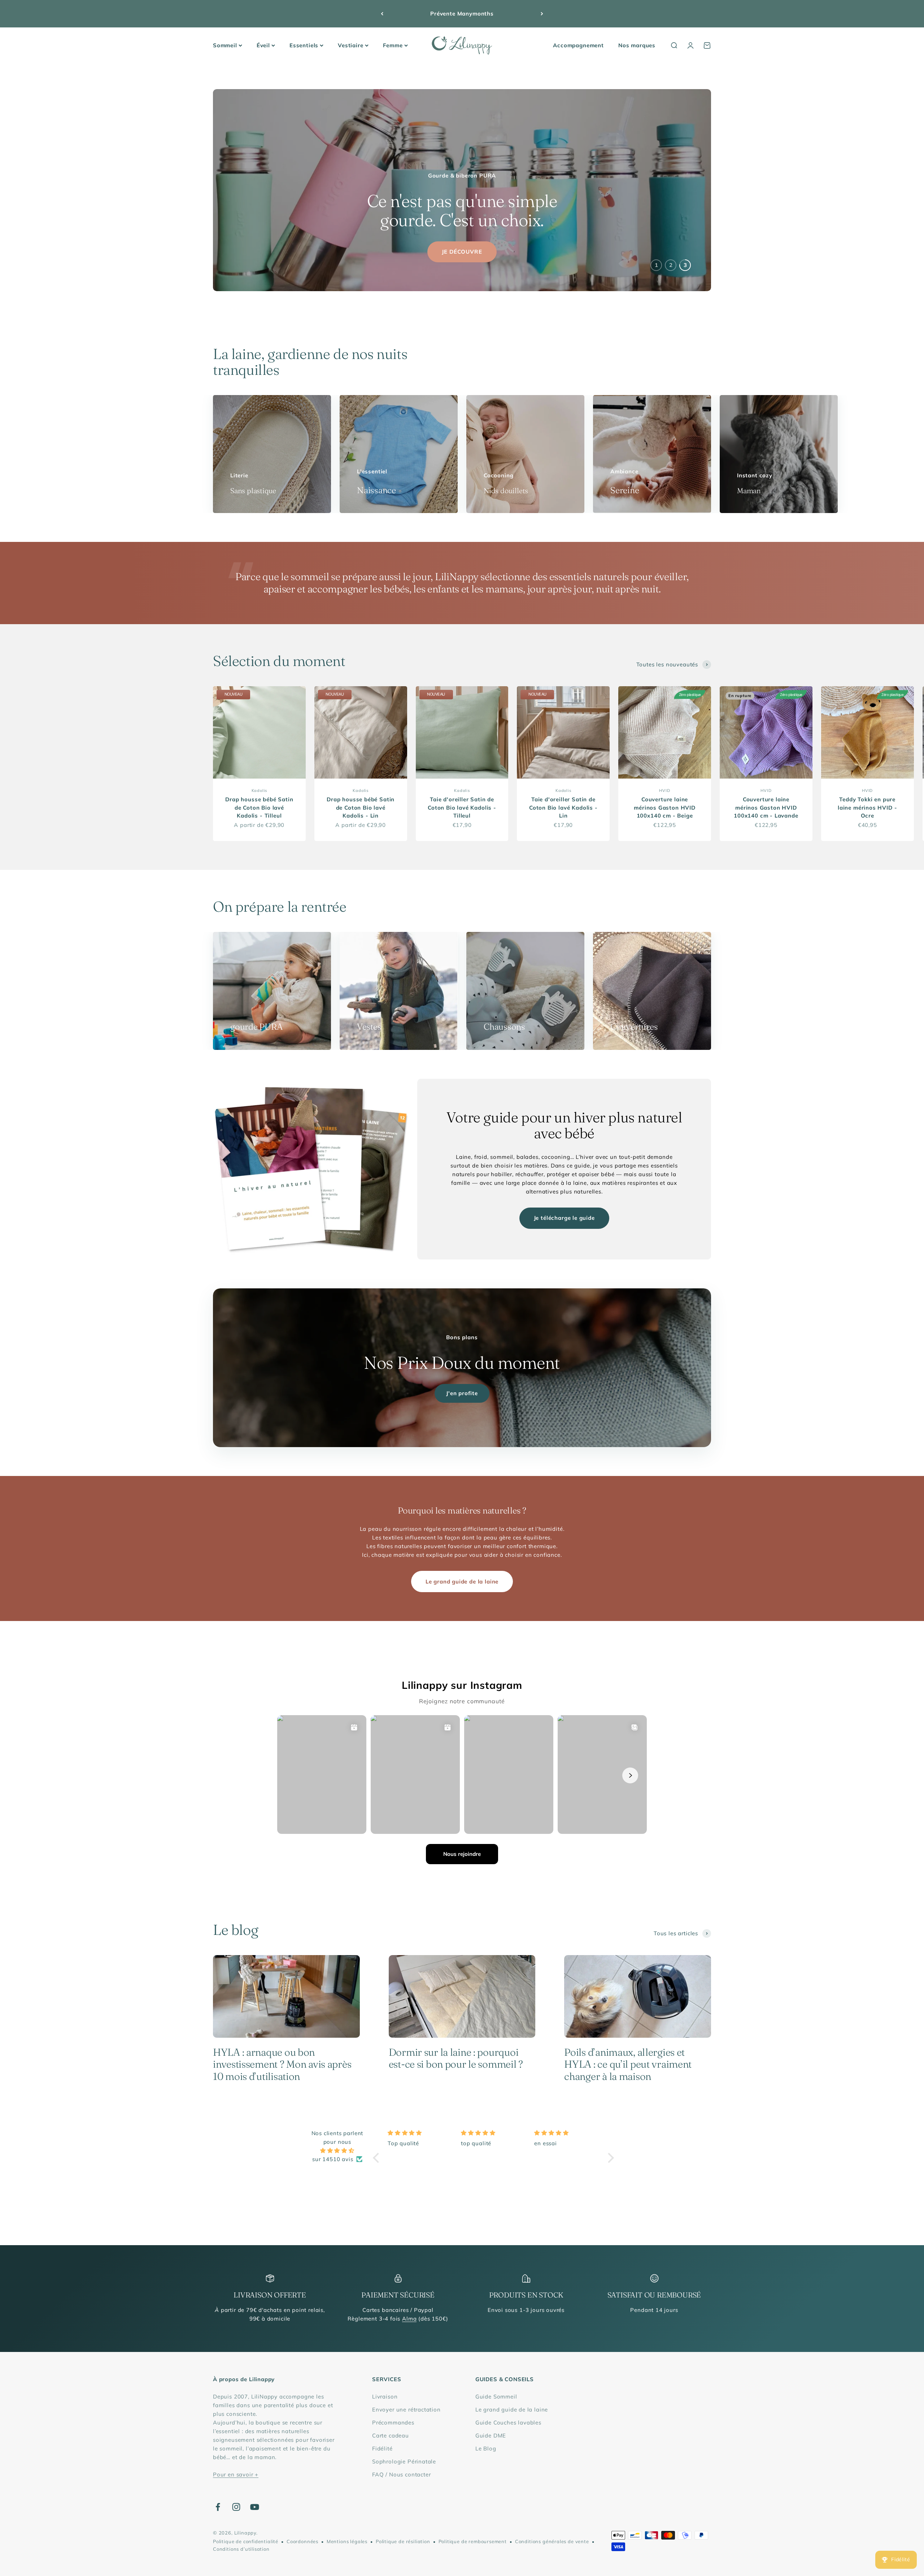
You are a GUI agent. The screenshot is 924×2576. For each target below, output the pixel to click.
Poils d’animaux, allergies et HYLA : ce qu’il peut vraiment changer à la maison (628, 2064)
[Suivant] (542, 14)
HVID (664, 790)
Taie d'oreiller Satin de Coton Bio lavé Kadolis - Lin (563, 807)
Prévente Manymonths (462, 14)
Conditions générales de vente (552, 2541)
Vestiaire (350, 45)
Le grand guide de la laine (462, 1581)
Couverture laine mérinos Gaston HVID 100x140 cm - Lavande (766, 807)
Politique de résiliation (403, 2541)
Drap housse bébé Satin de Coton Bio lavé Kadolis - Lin (361, 807)
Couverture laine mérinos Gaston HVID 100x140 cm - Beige (665, 807)
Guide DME (491, 2435)
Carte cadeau (391, 2435)
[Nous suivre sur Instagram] (236, 2507)
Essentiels (304, 45)
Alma (409, 2319)
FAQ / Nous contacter (402, 2474)
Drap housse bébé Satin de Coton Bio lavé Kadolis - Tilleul (259, 807)
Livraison (385, 2397)
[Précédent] (382, 14)
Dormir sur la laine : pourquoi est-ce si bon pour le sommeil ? (456, 2058)
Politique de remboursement (473, 2541)
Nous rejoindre (462, 1854)
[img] (337, 2151)
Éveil (263, 45)
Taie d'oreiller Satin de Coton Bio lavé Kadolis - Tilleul (462, 807)
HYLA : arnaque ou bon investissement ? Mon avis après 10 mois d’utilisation (282, 2064)
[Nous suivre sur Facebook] (218, 2507)
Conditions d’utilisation (241, 2549)
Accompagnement (578, 45)
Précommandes (393, 2422)
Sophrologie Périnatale (404, 2461)
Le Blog (486, 2448)
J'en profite (462, 1393)
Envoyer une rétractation (406, 2409)
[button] (378, 2157)
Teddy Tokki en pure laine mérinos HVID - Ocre (868, 807)
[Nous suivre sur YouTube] (255, 2507)
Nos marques (637, 45)
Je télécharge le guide (564, 1218)
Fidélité (382, 2448)
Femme (393, 45)
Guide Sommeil (496, 2397)
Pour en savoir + (236, 2474)
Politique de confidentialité (246, 2541)
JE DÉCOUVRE (462, 252)
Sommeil (225, 45)
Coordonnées (302, 2541)
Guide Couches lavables (508, 2422)
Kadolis (260, 790)
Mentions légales (347, 2541)
